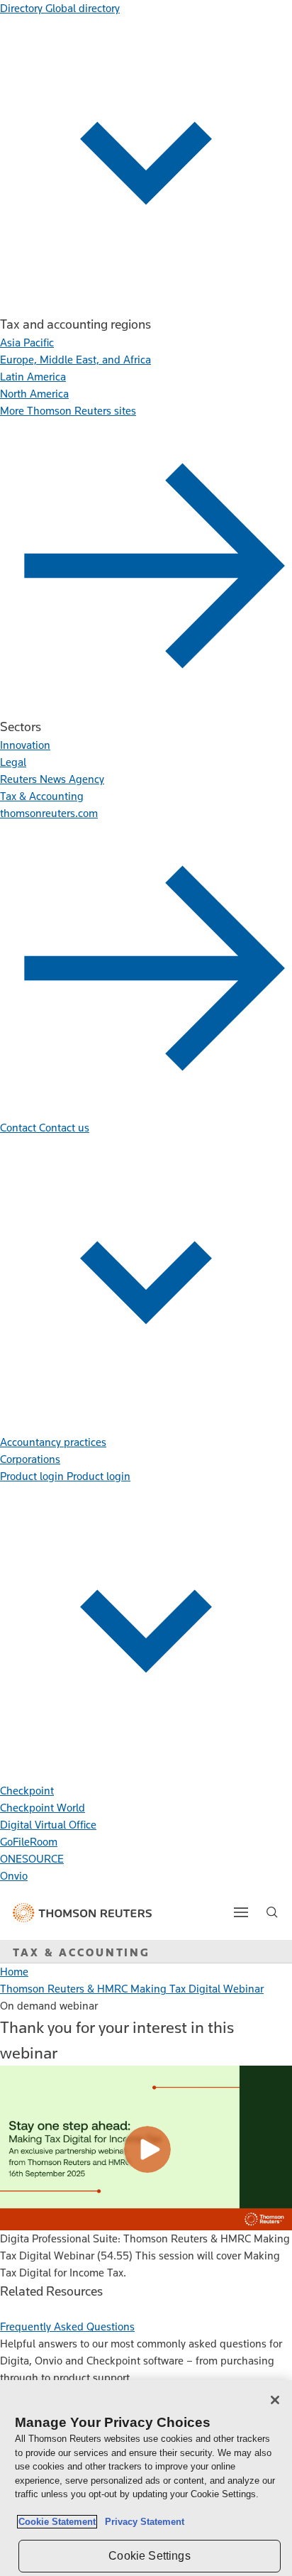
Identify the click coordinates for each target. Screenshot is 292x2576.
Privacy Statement (142, 2522)
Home (14, 1972)
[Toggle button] (241, 1912)
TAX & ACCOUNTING (82, 1952)
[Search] (272, 1912)
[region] (146, 2478)
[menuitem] (27, 342)
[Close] (275, 2400)
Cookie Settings (149, 2556)
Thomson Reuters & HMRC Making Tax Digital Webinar (132, 1989)
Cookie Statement (57, 2522)
